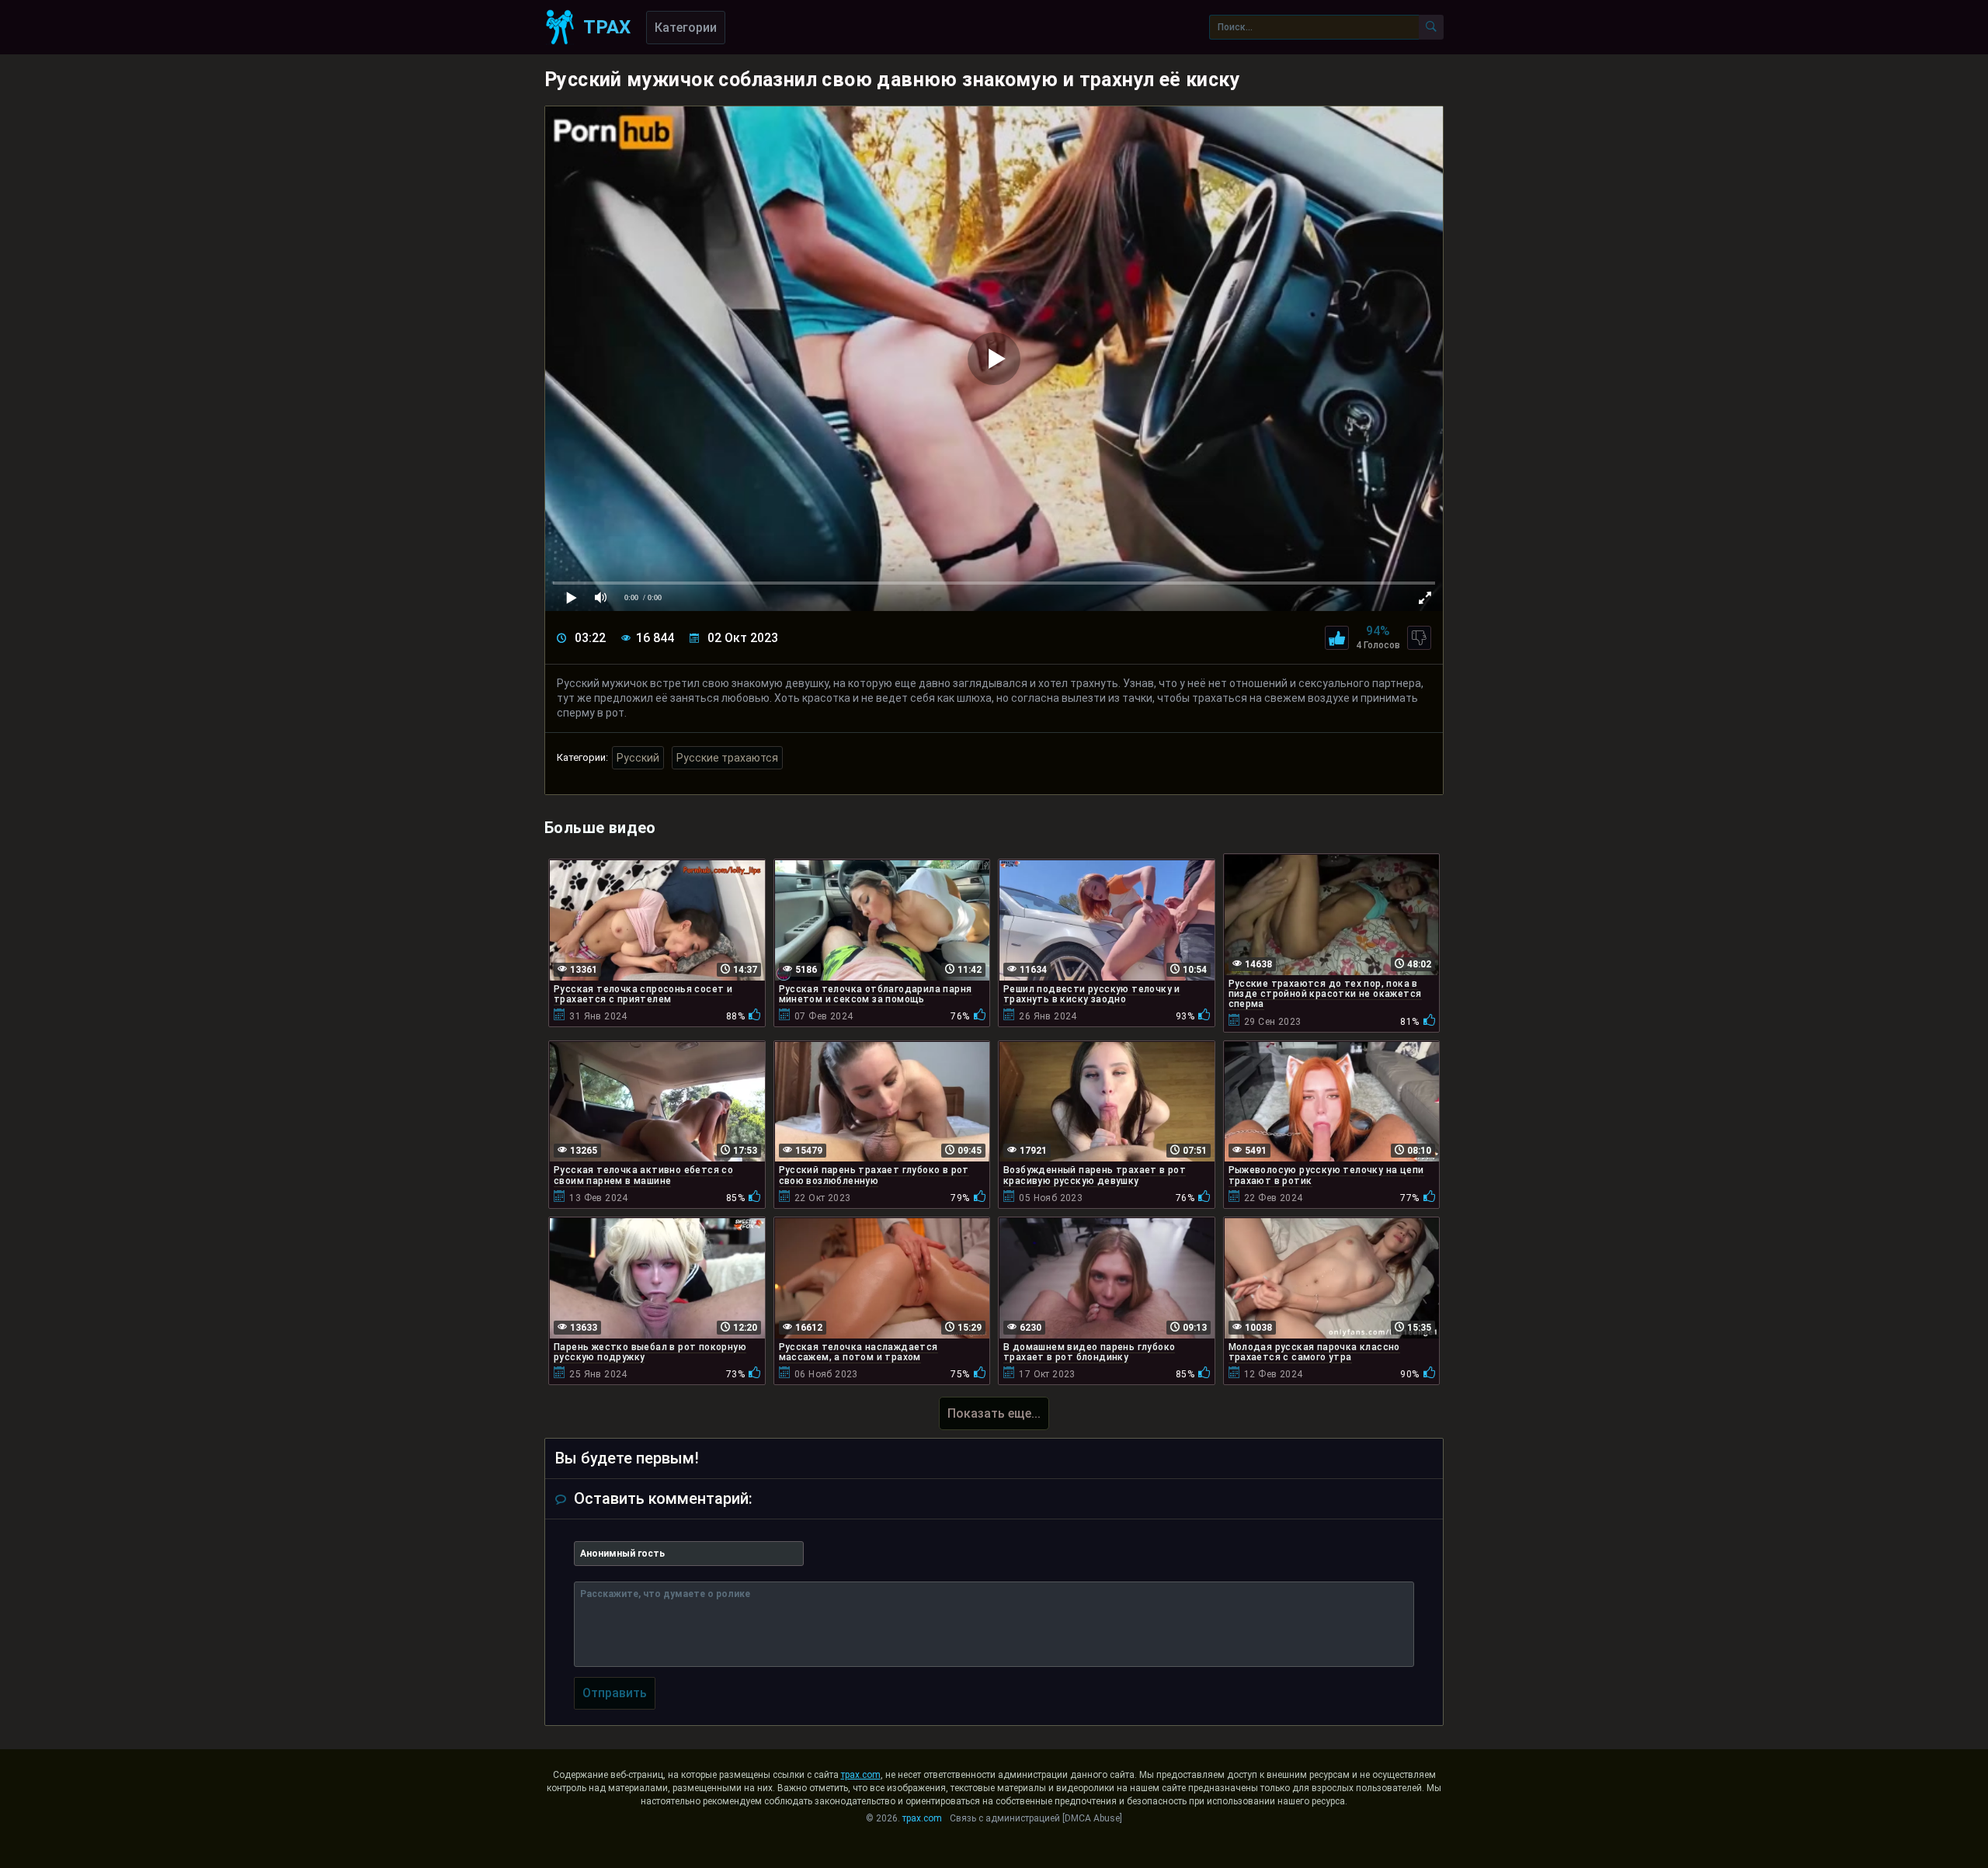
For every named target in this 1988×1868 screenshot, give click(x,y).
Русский (638, 758)
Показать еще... (994, 1413)
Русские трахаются (727, 758)
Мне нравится (1337, 638)
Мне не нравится (1419, 638)
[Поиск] (1431, 27)
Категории (686, 28)
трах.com (861, 1775)
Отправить (615, 1693)
